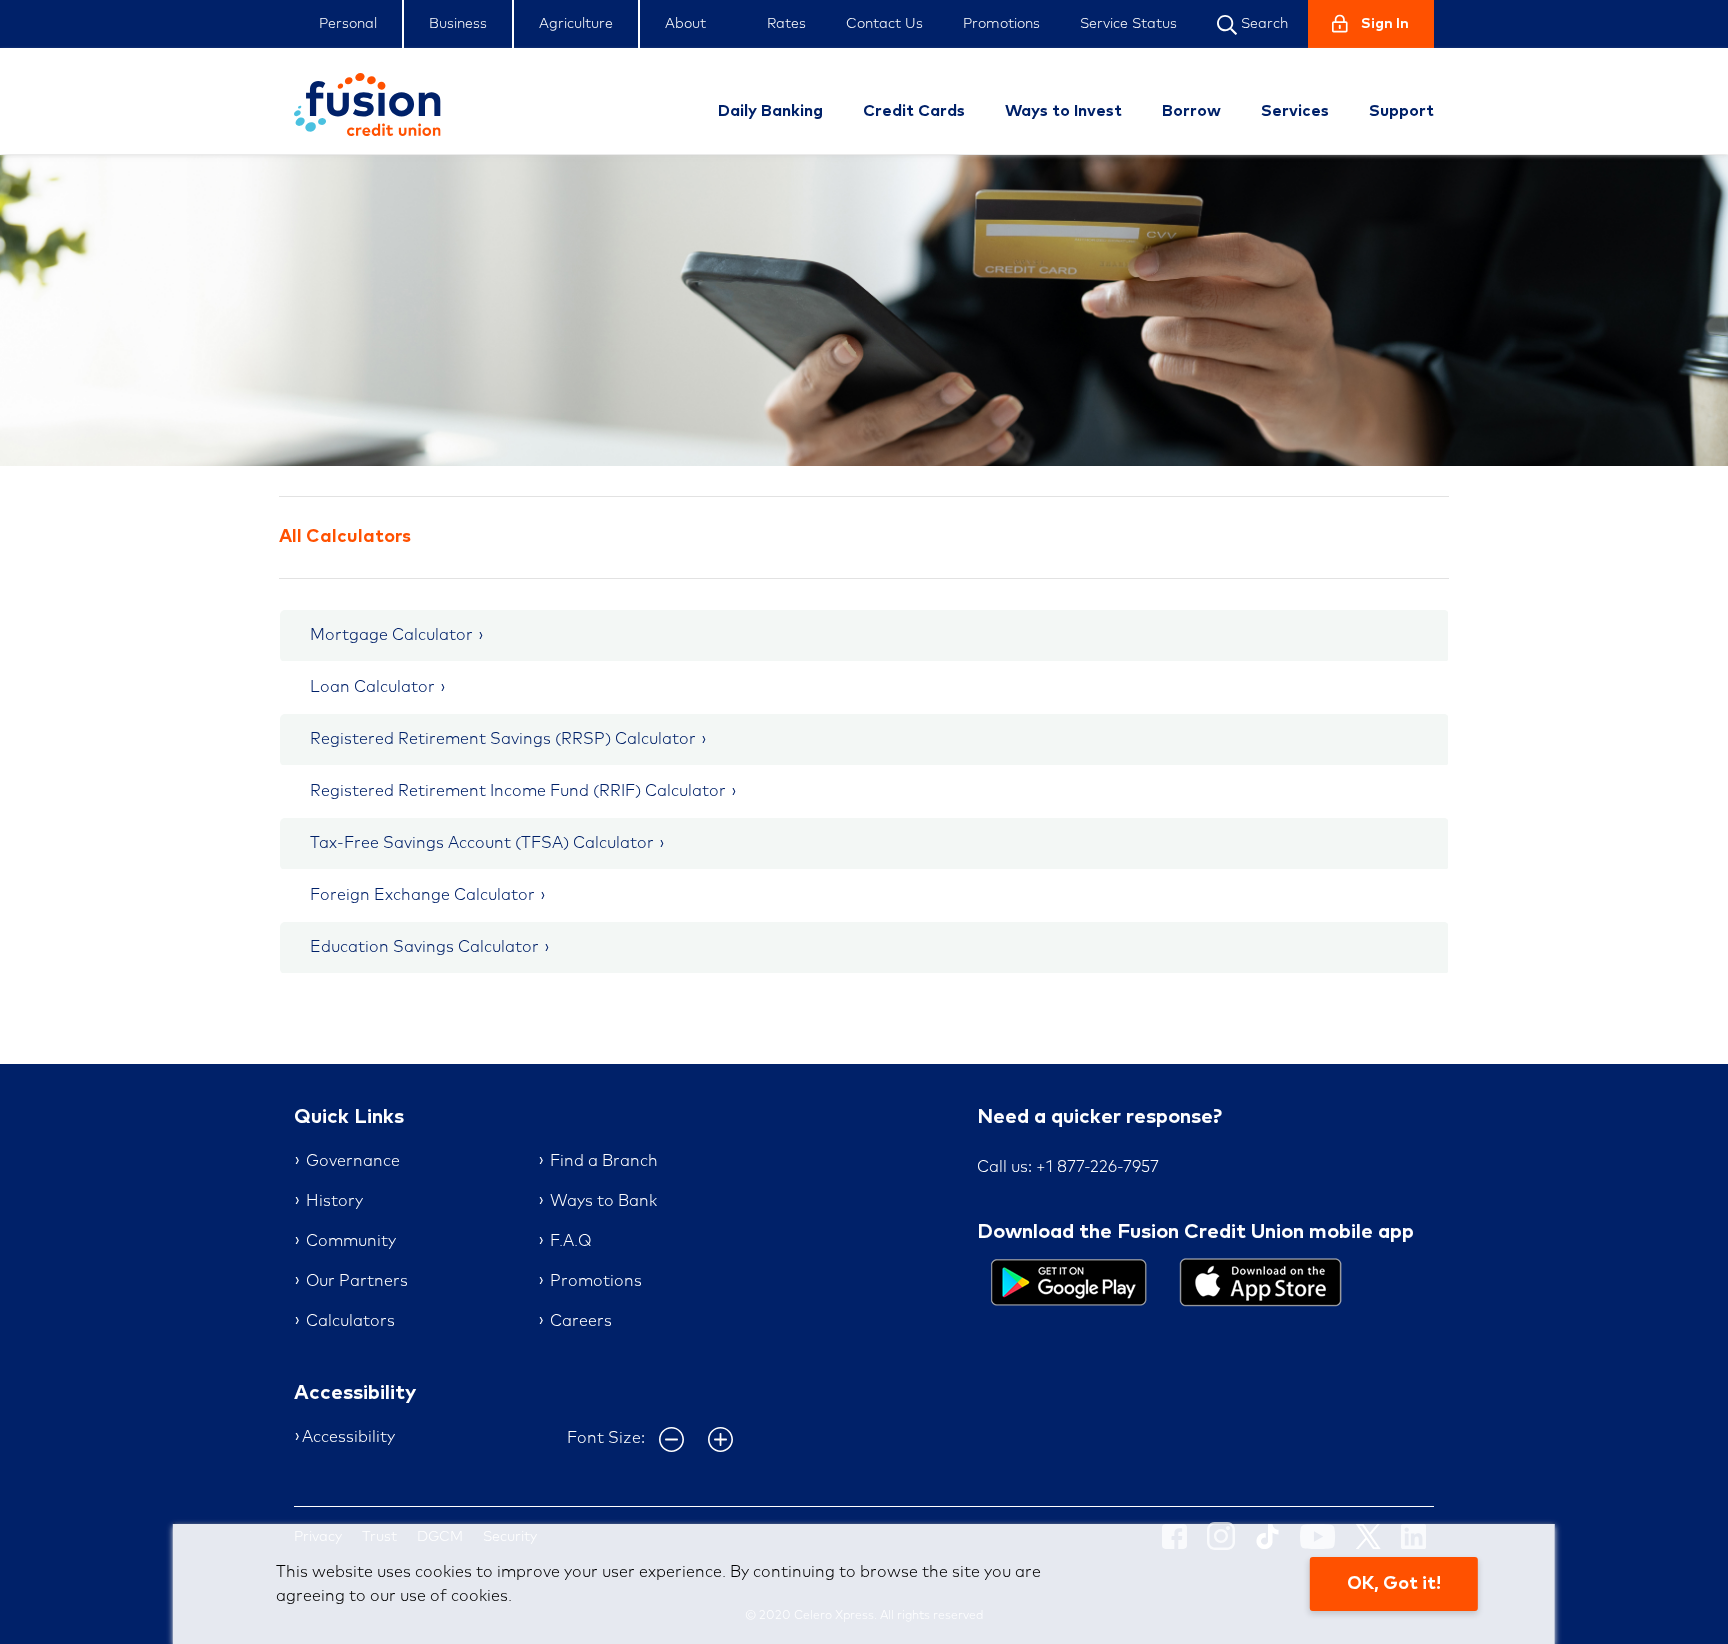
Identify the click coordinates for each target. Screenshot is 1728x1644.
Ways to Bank (603, 1201)
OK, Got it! (1394, 1584)
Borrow (1191, 111)
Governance (353, 1161)
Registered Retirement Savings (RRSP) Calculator (503, 739)
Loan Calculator (372, 687)
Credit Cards (914, 111)
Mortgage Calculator (391, 635)
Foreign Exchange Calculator (422, 895)
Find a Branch (604, 1161)
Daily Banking (770, 111)
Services (1295, 111)
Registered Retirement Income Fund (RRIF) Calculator (518, 791)
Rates (786, 24)
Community (351, 1241)
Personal (348, 24)
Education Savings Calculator (424, 947)
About (685, 24)
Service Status (1128, 24)
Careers (581, 1321)
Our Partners (357, 1281)
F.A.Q (570, 1241)
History (334, 1201)
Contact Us (884, 24)
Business (458, 24)
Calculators (350, 1321)
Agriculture (576, 24)
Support (1401, 111)
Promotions (1001, 24)
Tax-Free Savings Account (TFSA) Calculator (482, 843)
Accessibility (348, 1437)
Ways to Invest (1063, 111)
